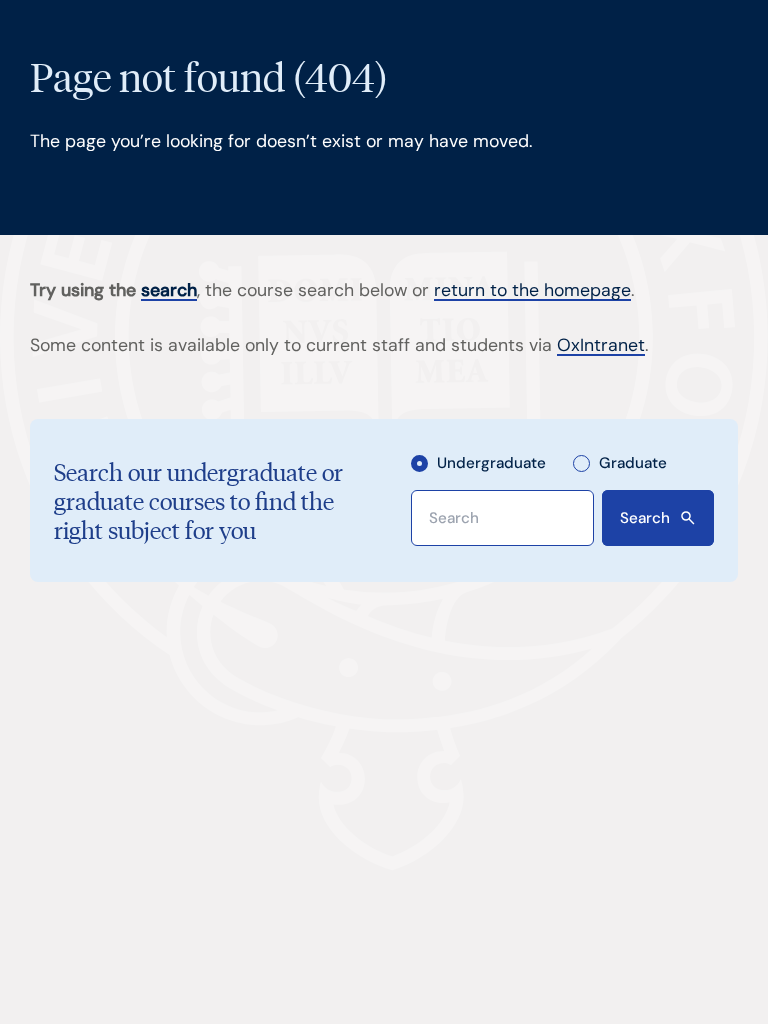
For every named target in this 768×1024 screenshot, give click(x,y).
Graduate (633, 463)
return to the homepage (532, 289)
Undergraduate (491, 463)
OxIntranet (601, 344)
